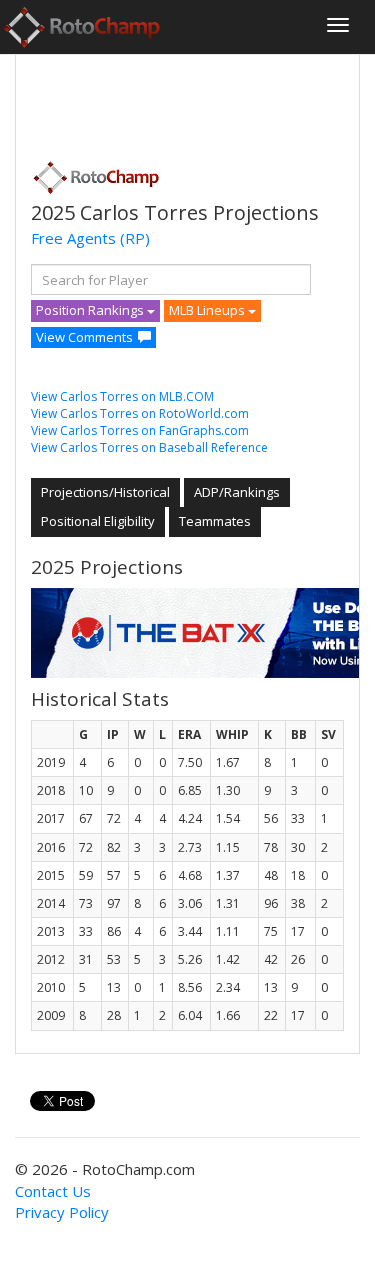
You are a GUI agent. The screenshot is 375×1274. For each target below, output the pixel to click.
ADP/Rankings (237, 492)
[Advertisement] (191, 101)
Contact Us (53, 1191)
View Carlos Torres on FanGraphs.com (140, 430)
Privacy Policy (62, 1212)
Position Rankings (91, 310)
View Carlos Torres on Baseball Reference (149, 447)
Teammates (215, 521)
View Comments (84, 337)
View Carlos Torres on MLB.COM (122, 396)
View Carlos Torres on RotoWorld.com (140, 413)
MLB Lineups (208, 310)
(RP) (135, 238)
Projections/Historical (105, 492)
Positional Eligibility (98, 521)
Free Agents (73, 238)
